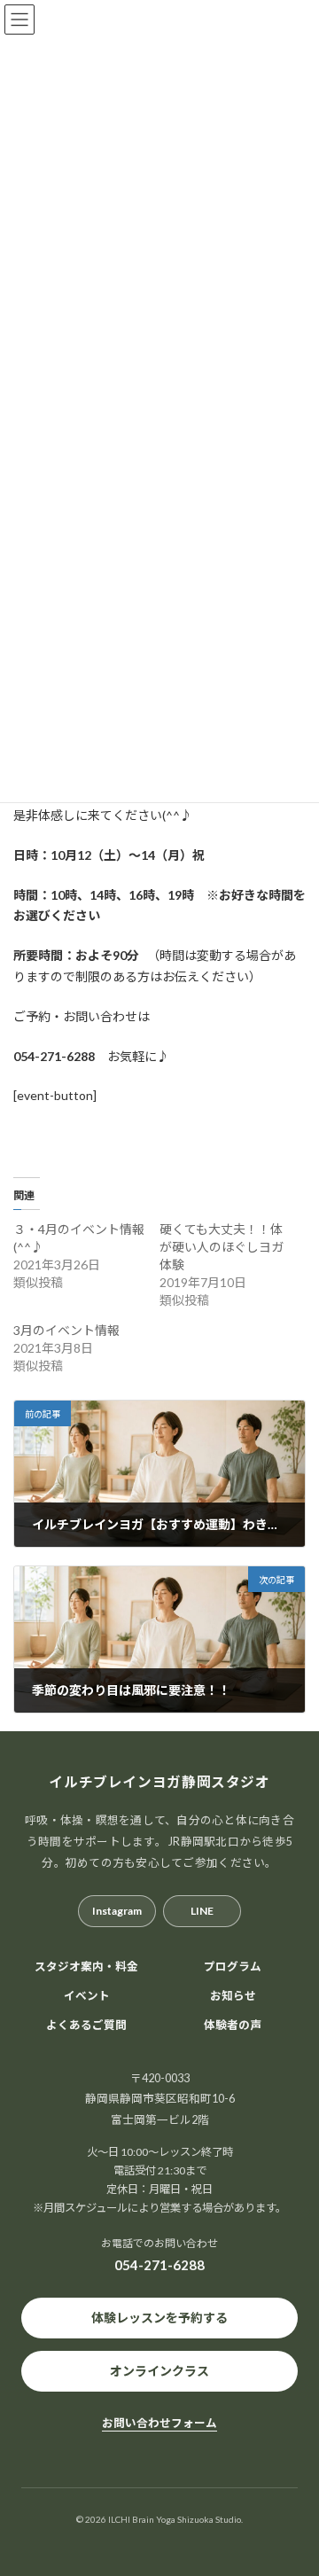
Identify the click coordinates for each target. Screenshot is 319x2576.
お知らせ (233, 1995)
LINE (202, 1911)
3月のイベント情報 (66, 1330)
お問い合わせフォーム (159, 2423)
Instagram (117, 1911)
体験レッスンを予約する (159, 2318)
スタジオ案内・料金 (86, 1967)
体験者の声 (233, 2024)
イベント (87, 1995)
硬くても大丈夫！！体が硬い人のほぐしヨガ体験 (222, 1247)
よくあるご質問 (86, 2024)
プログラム (233, 1967)
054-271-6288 (159, 2265)
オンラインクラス (159, 2371)
